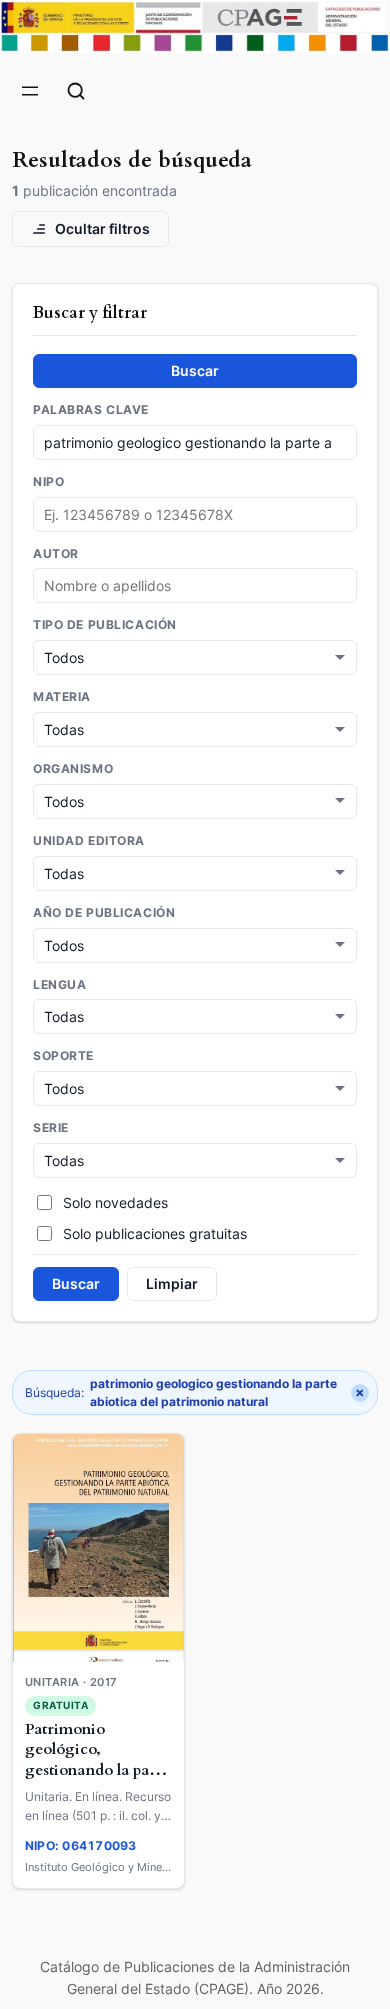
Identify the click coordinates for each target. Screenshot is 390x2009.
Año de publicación (104, 913)
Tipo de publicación (105, 625)
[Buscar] (76, 91)
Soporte (63, 1056)
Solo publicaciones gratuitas (155, 1233)
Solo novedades (115, 1202)
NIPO (48, 482)
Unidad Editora (89, 841)
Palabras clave (91, 410)
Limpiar (172, 1283)
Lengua (59, 985)
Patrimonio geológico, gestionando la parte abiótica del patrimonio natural (97, 1770)
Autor (56, 554)
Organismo (73, 769)
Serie (51, 1128)
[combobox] (195, 585)
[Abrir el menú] (30, 91)
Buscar (195, 370)
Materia (62, 697)
